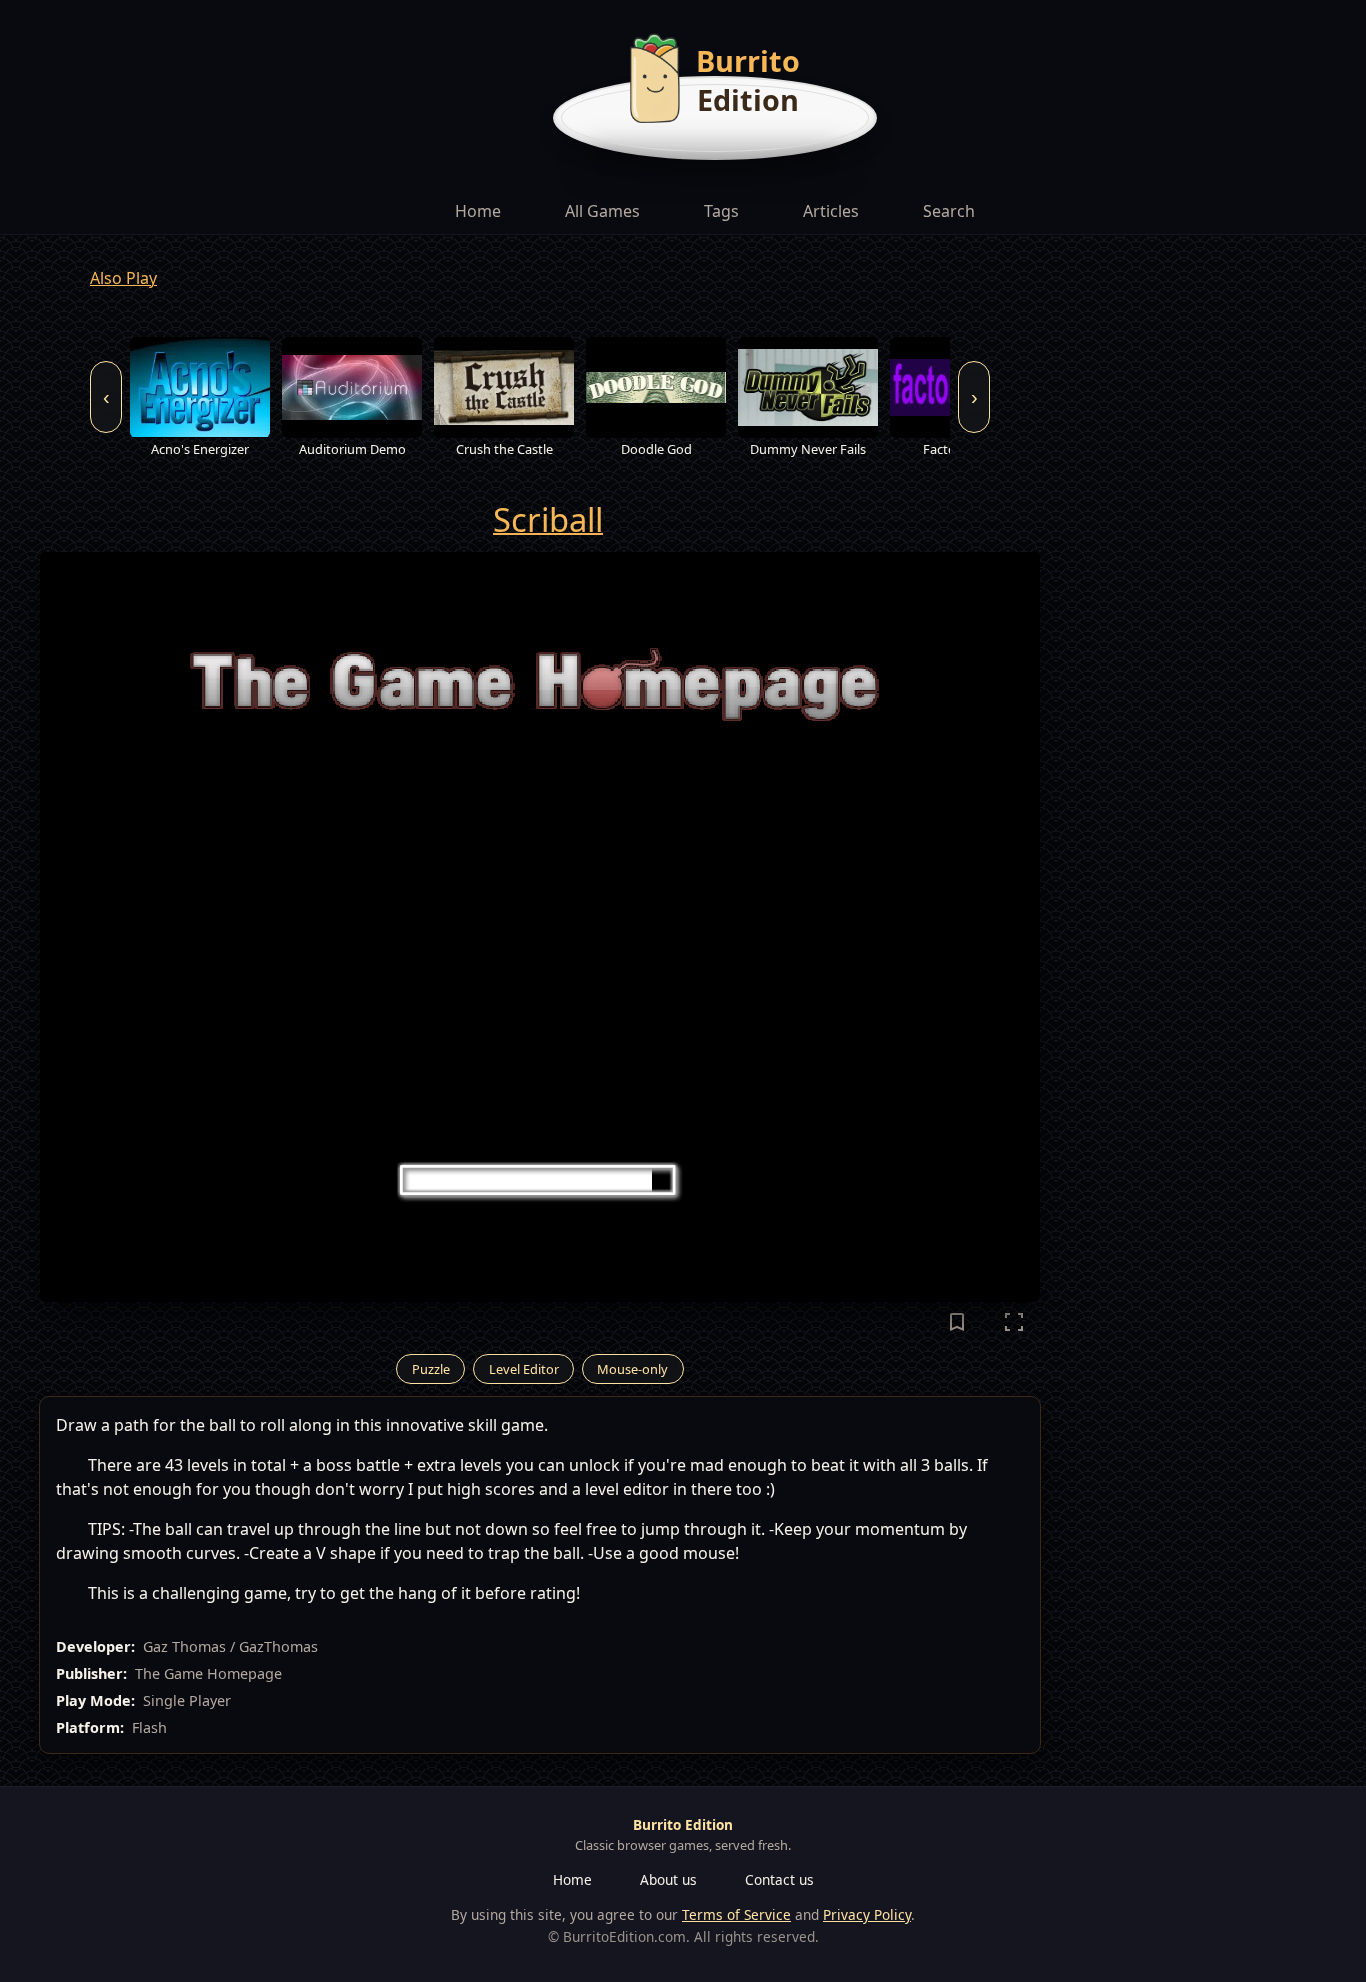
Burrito (748, 60)
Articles (831, 211)
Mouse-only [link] (632, 1369)
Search (949, 211)
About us (668, 1879)
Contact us (779, 1879)
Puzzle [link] (431, 1369)
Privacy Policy (867, 1914)
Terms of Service (736, 1914)
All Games (602, 211)
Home (478, 211)
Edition (748, 99)
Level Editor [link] (524, 1369)
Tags (721, 211)
